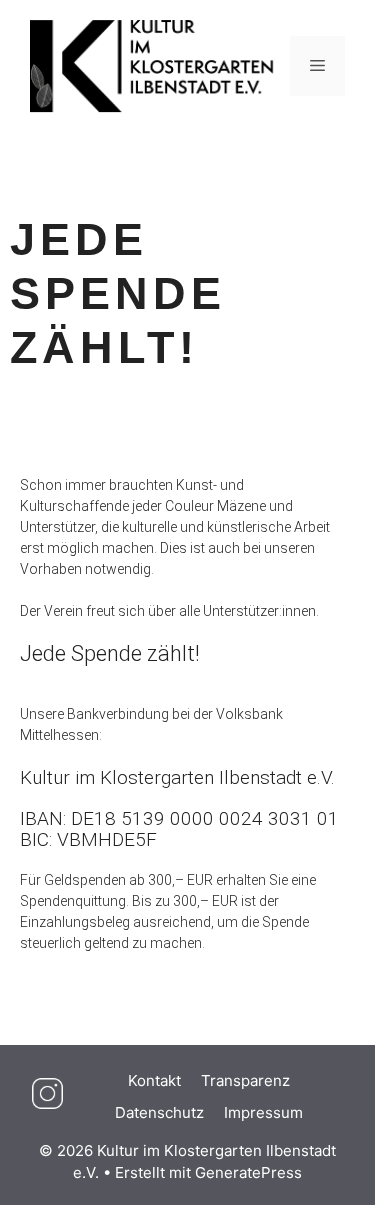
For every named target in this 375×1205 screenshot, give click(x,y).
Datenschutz (159, 1112)
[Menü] (317, 66)
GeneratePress (248, 1172)
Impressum (263, 1112)
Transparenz (245, 1080)
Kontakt (154, 1080)
